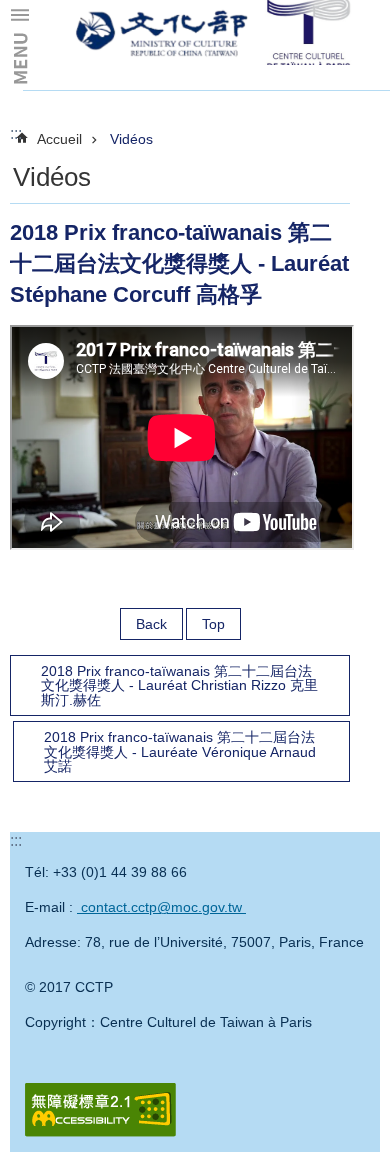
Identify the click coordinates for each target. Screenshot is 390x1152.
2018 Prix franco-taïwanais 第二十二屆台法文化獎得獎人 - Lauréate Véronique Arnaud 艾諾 (180, 751)
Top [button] (213, 624)
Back (151, 624)
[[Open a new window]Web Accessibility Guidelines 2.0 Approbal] (100, 1110)
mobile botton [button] (20, 45)
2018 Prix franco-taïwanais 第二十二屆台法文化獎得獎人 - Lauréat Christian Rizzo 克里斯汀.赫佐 (179, 685)
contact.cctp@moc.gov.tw (161, 907)
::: (16, 133)
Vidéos (131, 139)
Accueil (59, 139)
